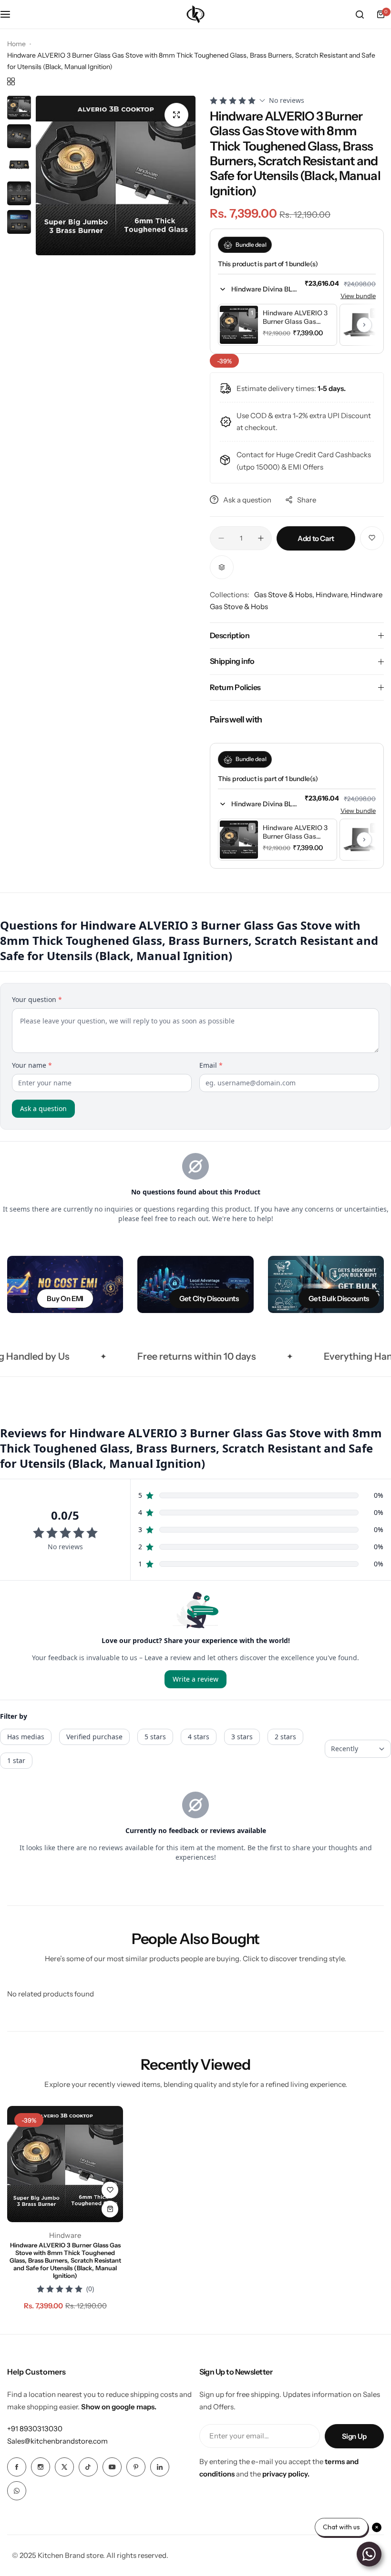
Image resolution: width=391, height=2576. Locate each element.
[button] (257, 289)
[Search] (360, 14)
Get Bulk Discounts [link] (339, 1298)
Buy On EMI (65, 1298)
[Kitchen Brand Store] (195, 14)
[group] (116, 175)
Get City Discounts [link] (209, 1298)
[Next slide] (364, 325)
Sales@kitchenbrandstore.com (57, 2441)
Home (16, 44)
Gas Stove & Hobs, (285, 595)
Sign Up (354, 2436)
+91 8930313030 (35, 2429)
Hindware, (333, 595)
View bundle (358, 296)
